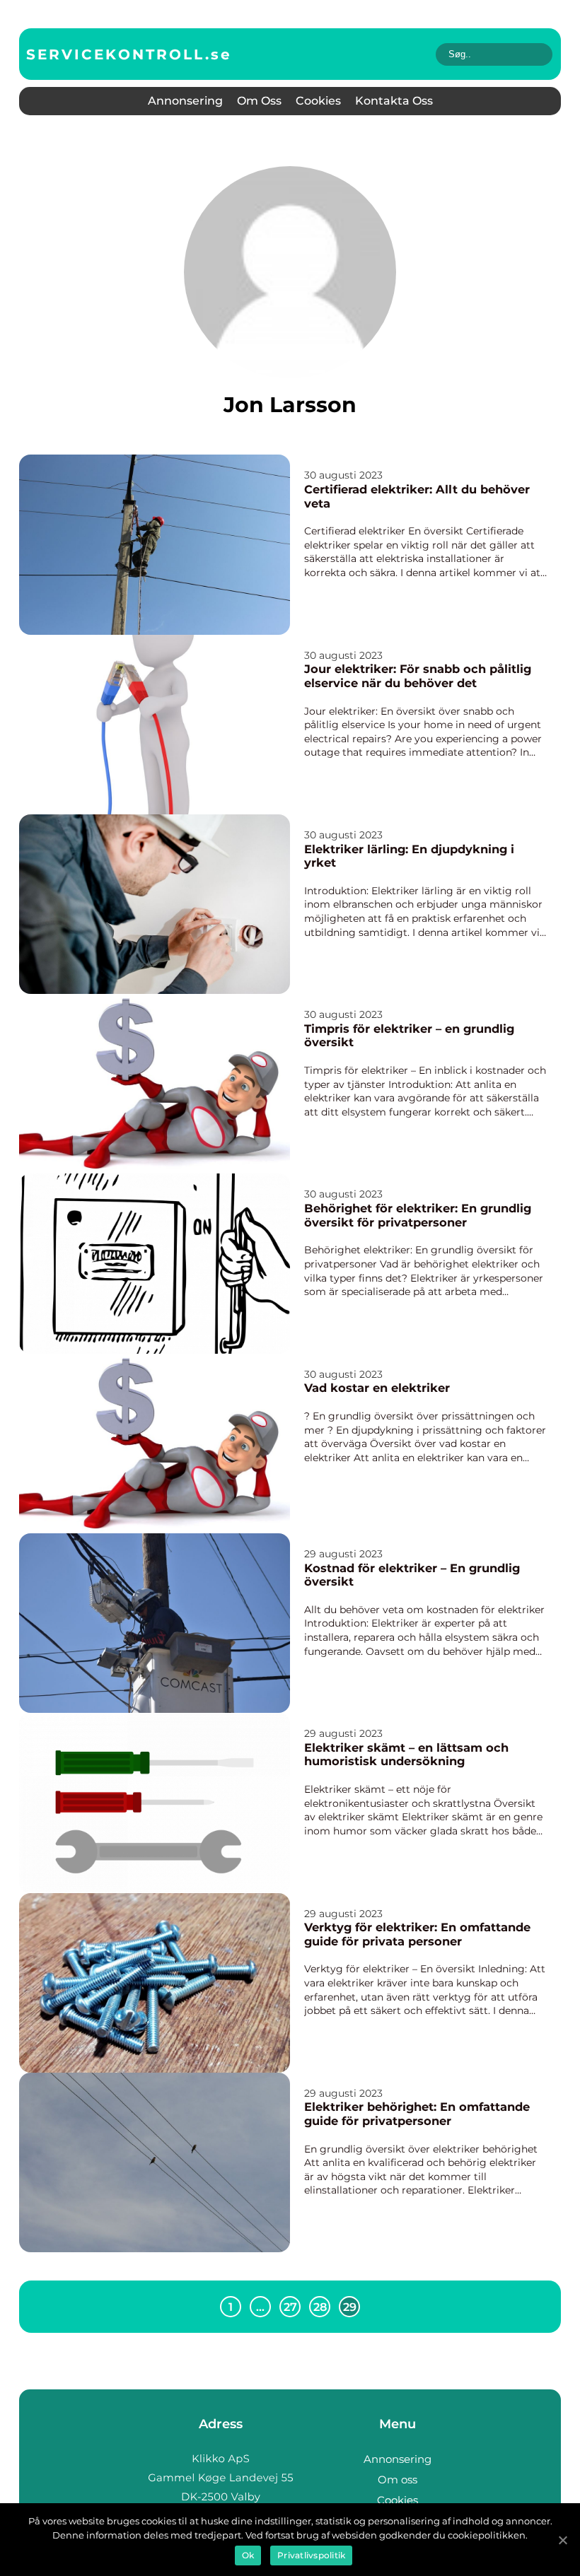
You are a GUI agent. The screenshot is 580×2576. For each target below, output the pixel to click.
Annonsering (185, 101)
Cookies (318, 101)
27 (290, 2307)
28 (320, 2307)
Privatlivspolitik (311, 2555)
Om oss (259, 101)
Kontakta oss (394, 101)
